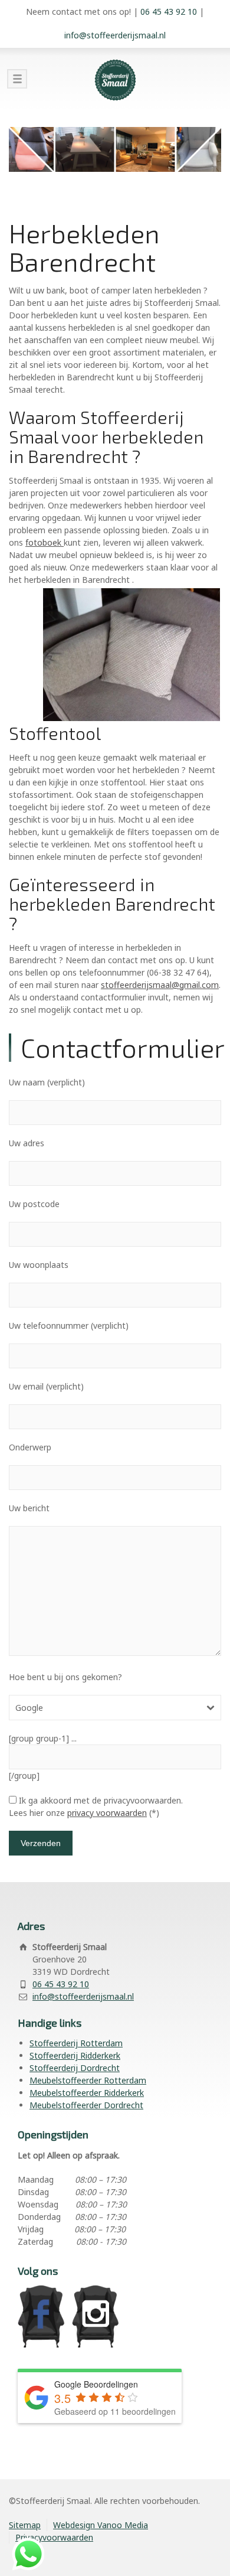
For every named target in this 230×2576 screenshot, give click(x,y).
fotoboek (45, 542)
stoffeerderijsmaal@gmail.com (160, 985)
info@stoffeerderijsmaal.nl (115, 35)
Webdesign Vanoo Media (101, 2525)
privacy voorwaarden (107, 1813)
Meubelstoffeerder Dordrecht (86, 2105)
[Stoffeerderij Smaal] (115, 80)
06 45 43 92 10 (169, 12)
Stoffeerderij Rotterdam (76, 2043)
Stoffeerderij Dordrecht (75, 2068)
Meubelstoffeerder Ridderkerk (87, 2093)
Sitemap (25, 2525)
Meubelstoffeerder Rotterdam (88, 2080)
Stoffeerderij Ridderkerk (75, 2055)
